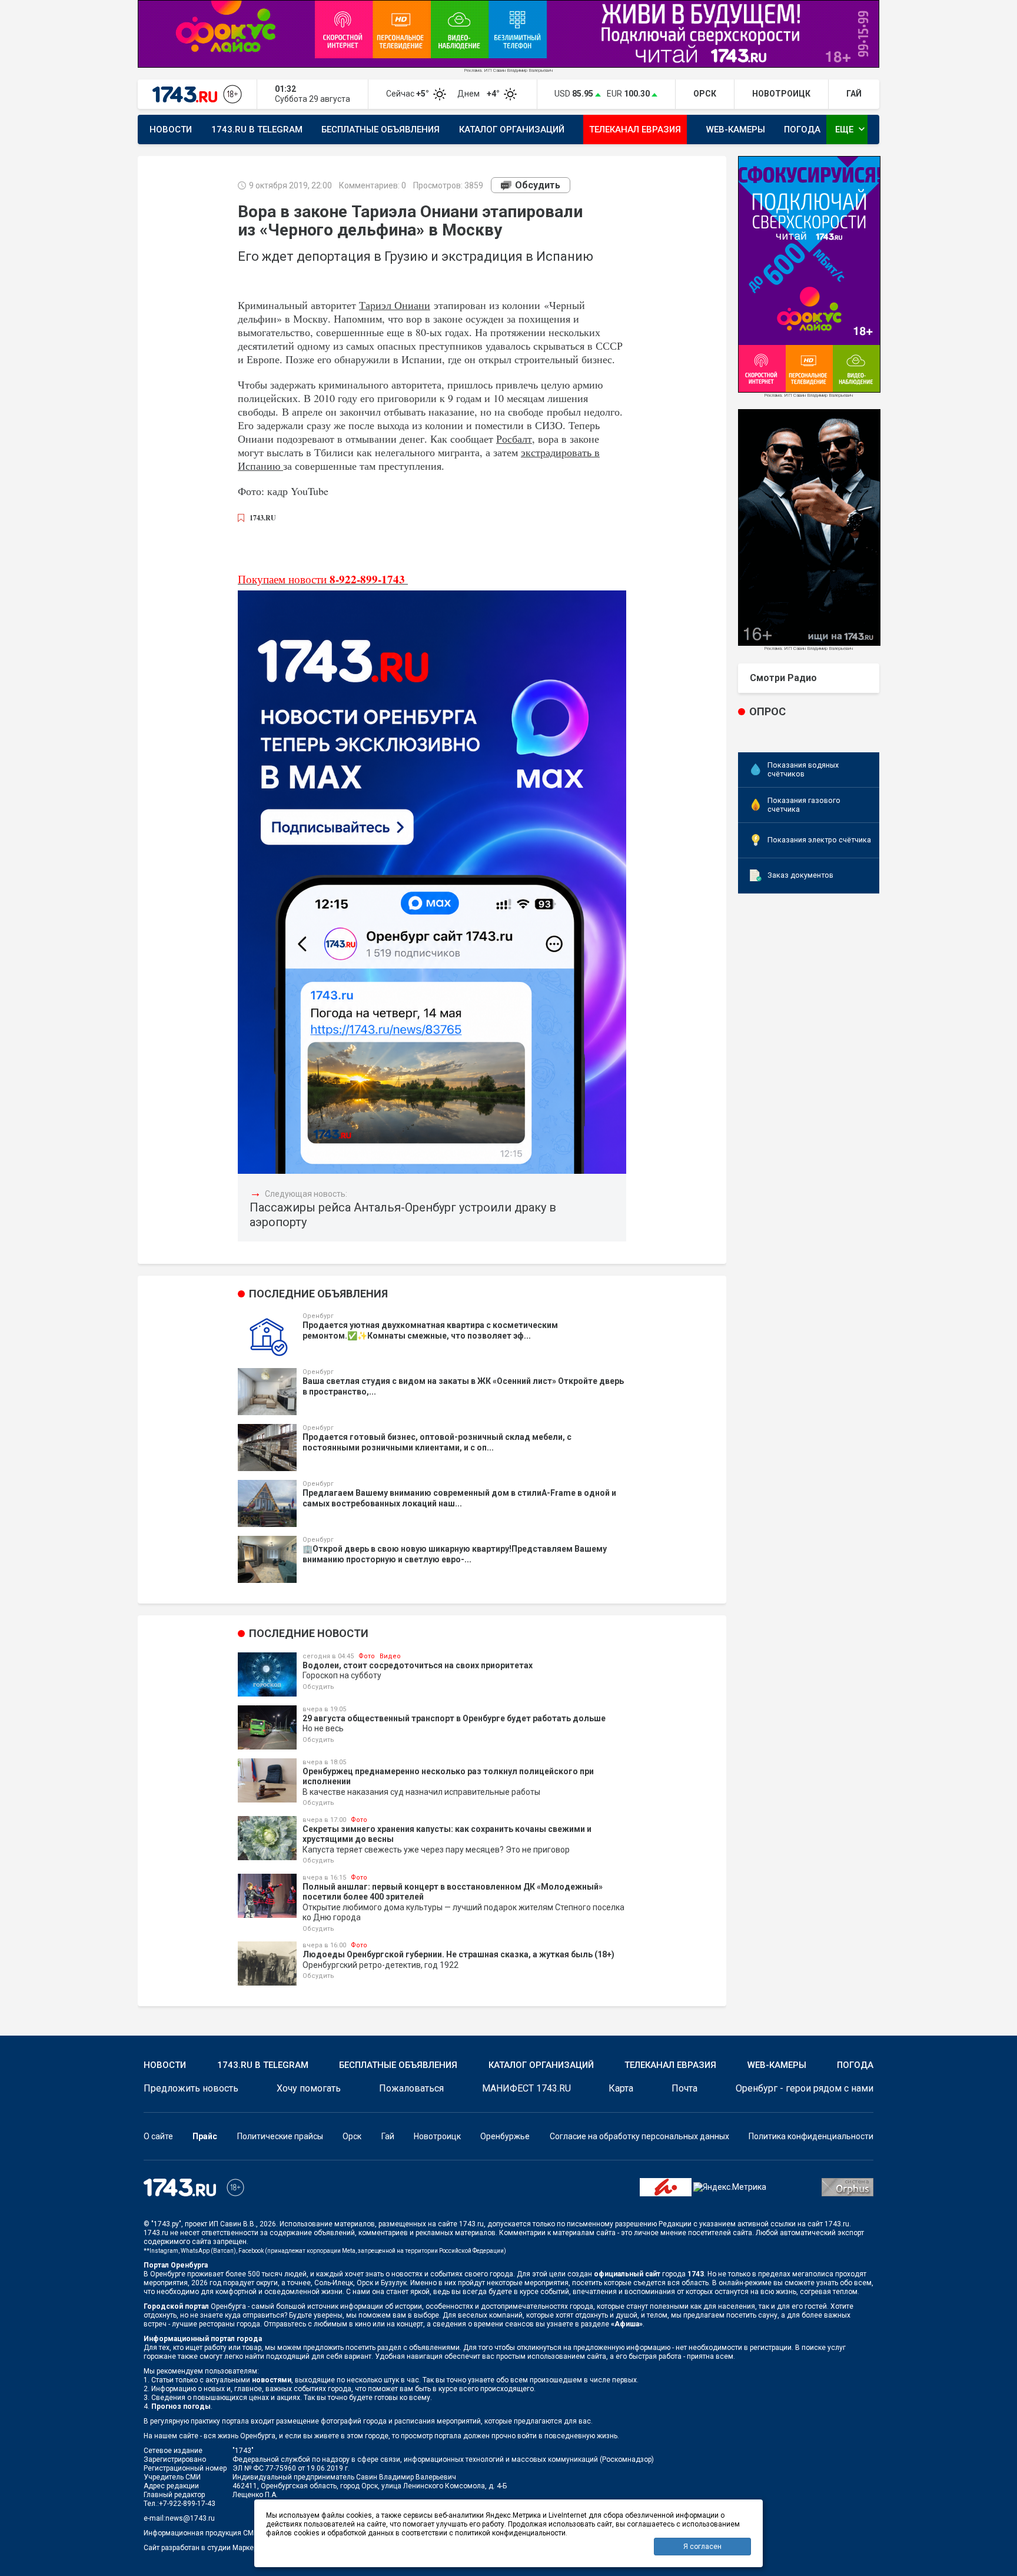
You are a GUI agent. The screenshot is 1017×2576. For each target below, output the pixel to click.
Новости (171, 130)
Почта (684, 2088)
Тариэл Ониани (395, 305)
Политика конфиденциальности (811, 2136)
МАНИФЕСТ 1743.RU (526, 2088)
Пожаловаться (411, 2088)
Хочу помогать (309, 2088)
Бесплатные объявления (380, 130)
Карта (621, 2088)
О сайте (158, 2136)
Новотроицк (437, 2136)
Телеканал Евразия (635, 130)
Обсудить (538, 185)
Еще (851, 129)
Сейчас (408, 94)
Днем (479, 94)
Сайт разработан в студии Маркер (200, 2548)
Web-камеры (736, 130)
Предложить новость (191, 2088)
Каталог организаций (512, 130)
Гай (388, 2136)
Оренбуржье (505, 2136)
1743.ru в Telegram (257, 130)
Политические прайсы (280, 2136)
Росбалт (514, 439)
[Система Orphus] (847, 2187)
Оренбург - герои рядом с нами (805, 2088)
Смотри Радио (783, 678)
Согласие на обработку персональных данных (639, 2136)
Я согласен (702, 2547)
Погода (802, 130)
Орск (352, 2136)
